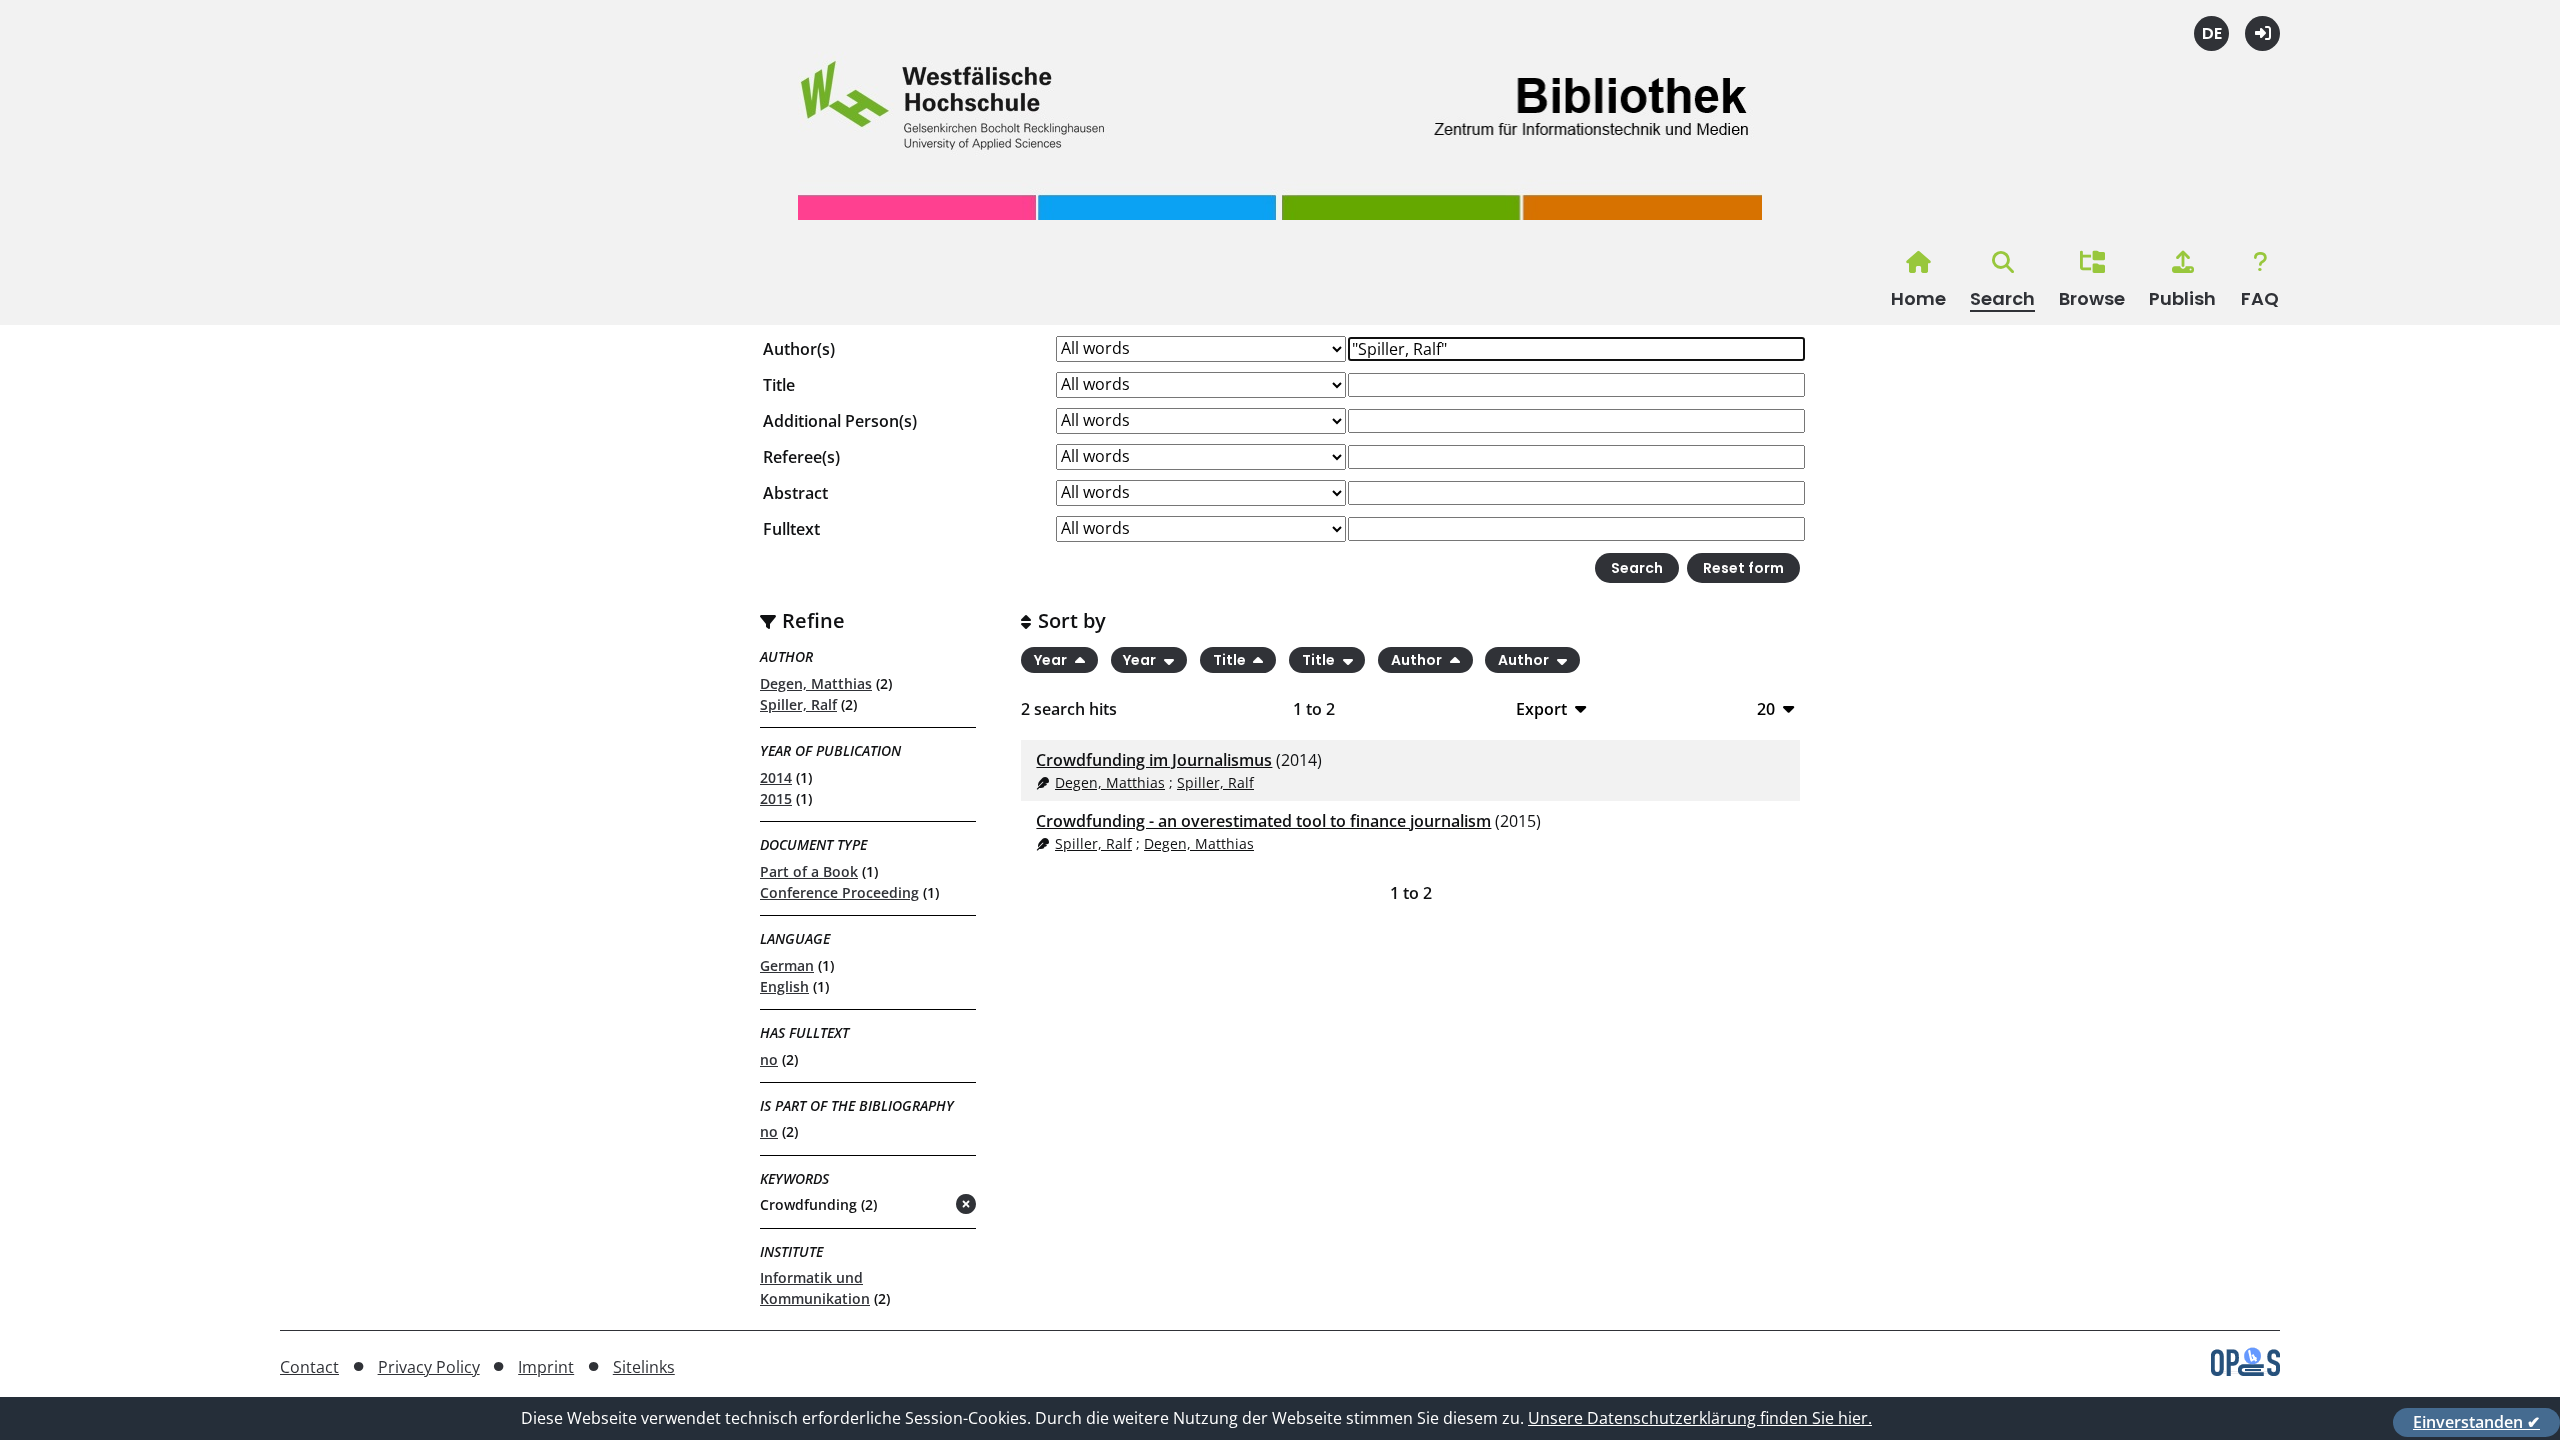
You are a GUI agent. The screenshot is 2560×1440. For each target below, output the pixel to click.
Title (779, 385)
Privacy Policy (429, 1367)
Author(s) (799, 349)
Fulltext (791, 529)
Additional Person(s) (840, 421)
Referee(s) (801, 457)
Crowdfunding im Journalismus (1154, 760)
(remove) (926, 1205)
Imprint (546, 1367)
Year (1052, 660)
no (769, 1059)
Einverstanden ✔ (2476, 1422)
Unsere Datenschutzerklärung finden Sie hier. (1700, 1418)
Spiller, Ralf (798, 704)
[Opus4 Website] (2245, 1370)
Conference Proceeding (839, 892)
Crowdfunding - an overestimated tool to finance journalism (1263, 821)
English (784, 986)
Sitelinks (644, 1367)
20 (1766, 708)
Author (1418, 660)
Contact (309, 1367)
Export (1541, 708)
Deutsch (2211, 33)
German (787, 965)
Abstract (795, 493)
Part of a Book (809, 871)
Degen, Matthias (816, 683)
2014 (776, 777)
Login (2262, 33)
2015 (776, 798)
